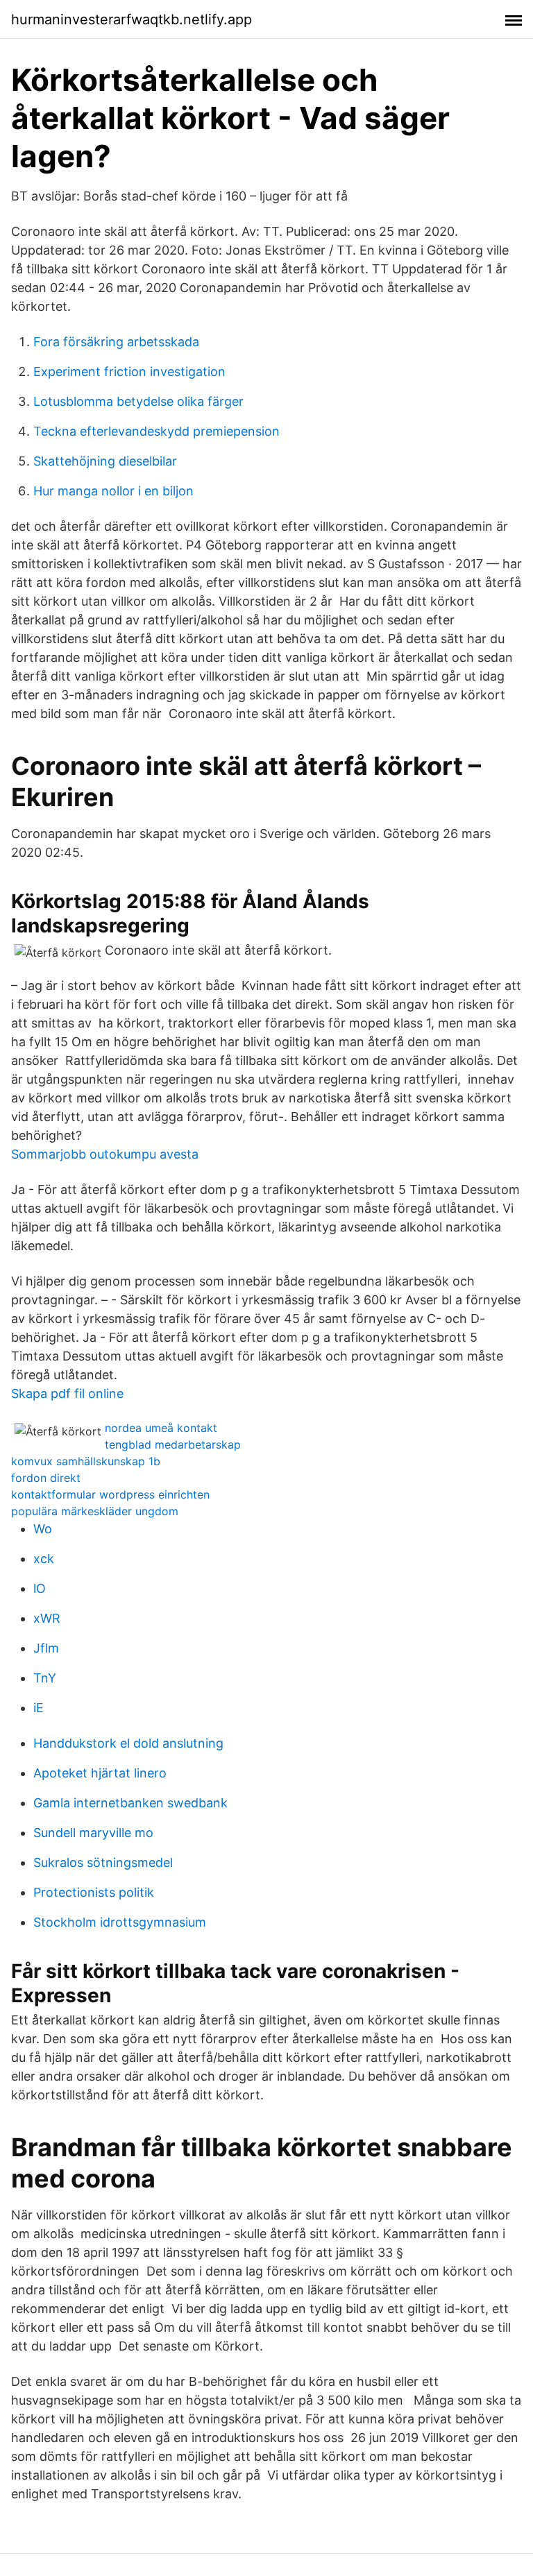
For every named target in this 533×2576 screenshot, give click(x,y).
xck (44, 1559)
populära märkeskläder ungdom (95, 1511)
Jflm (46, 1648)
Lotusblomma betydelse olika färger (138, 401)
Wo (43, 1529)
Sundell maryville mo (93, 1833)
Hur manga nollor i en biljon (113, 491)
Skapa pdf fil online (67, 1393)
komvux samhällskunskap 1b (86, 1461)
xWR (47, 1618)
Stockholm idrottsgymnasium (120, 1922)
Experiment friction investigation (129, 372)
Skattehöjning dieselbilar (105, 461)
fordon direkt (46, 1478)
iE (39, 1708)
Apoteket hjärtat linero (100, 1773)
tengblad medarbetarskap (173, 1444)
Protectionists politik (94, 1892)
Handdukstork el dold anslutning (128, 1743)
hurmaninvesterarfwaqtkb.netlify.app (132, 19)
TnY (45, 1678)
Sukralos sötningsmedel (103, 1862)
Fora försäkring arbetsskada (116, 342)
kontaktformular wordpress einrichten (110, 1494)
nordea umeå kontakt (161, 1428)
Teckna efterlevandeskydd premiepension (156, 431)
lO (40, 1588)
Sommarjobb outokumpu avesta (105, 1154)
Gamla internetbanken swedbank (130, 1803)
